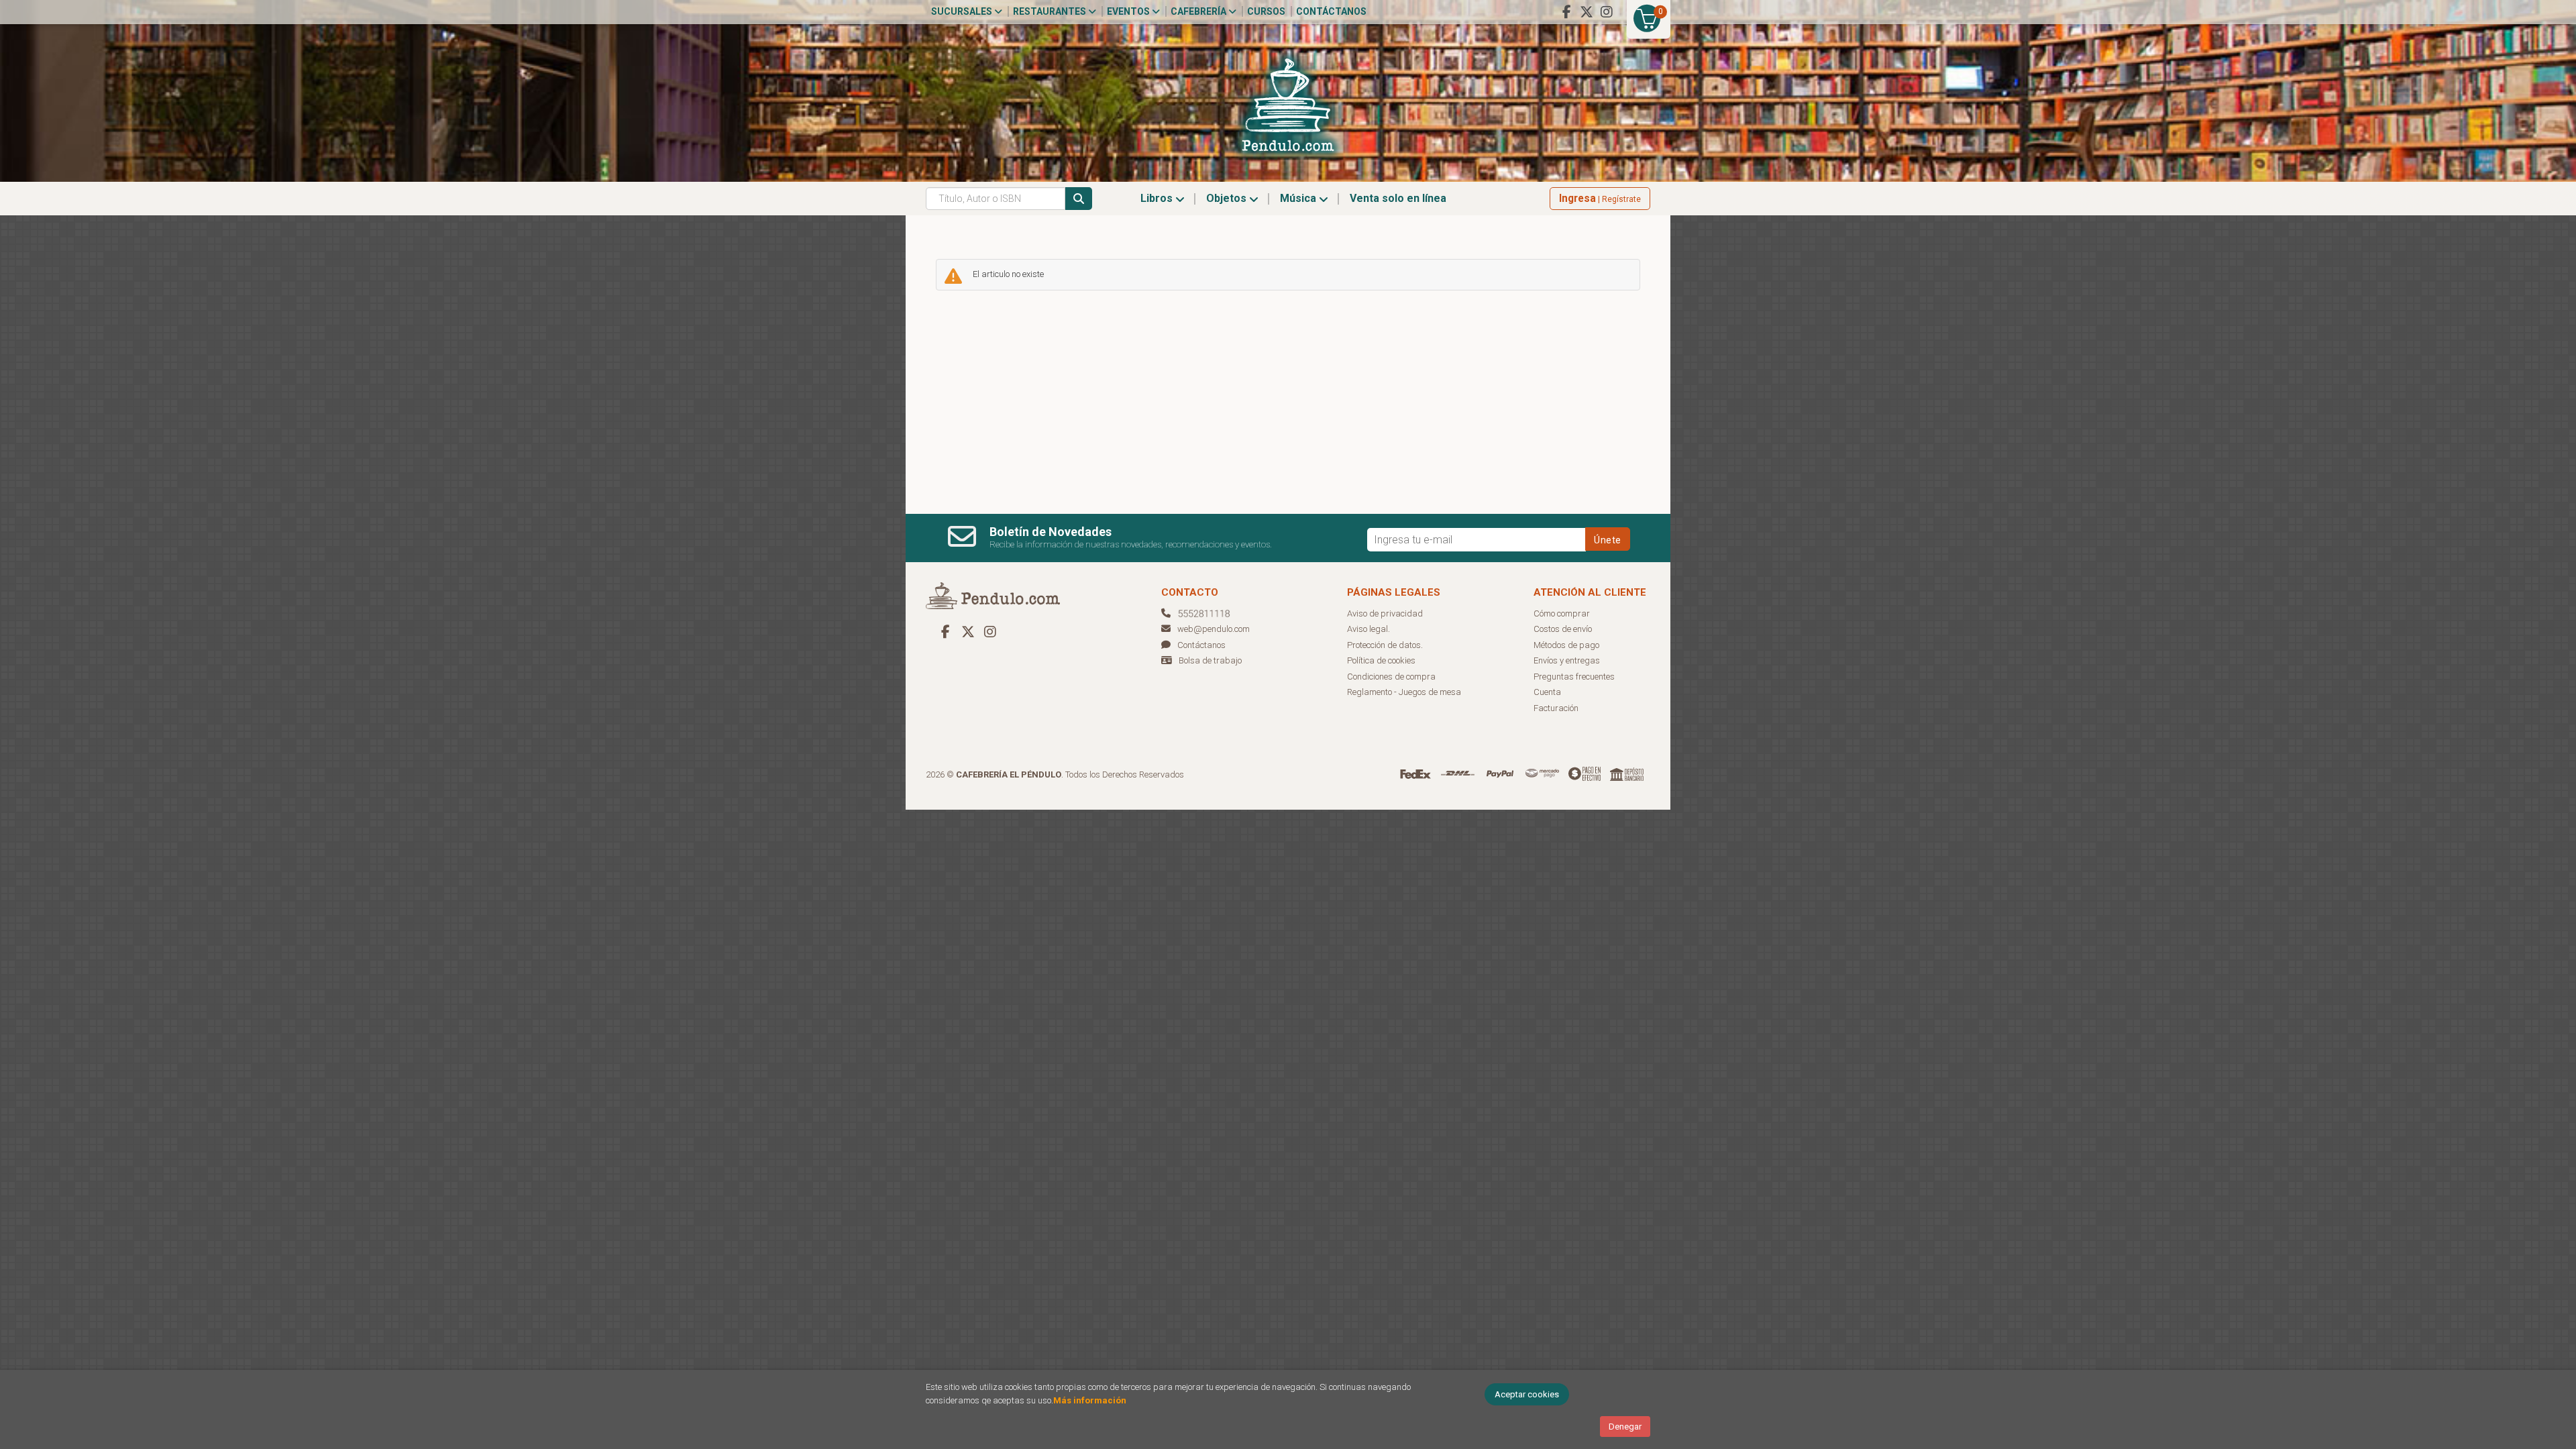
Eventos (1129, 11)
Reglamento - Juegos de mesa (1404, 692)
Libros (1158, 198)
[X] (1587, 12)
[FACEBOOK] (1566, 12)
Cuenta (1547, 692)
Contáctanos (1331, 11)
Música (1299, 198)
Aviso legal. (1368, 629)
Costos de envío (1563, 629)
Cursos (1266, 11)
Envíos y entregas (1567, 660)
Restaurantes (1051, 11)
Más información (1090, 1400)
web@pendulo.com (1214, 629)
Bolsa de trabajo (1210, 660)
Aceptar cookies (1527, 1394)
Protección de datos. (1385, 645)
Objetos (1228, 198)
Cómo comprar (1562, 613)
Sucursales (963, 11)
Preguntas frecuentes (1574, 677)
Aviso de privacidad (1385, 613)
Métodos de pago (1566, 645)
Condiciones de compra (1391, 677)
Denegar (1625, 1427)
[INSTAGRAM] (1607, 12)
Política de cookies (1381, 660)
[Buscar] (1079, 199)
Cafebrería (1199, 11)
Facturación (1556, 708)
